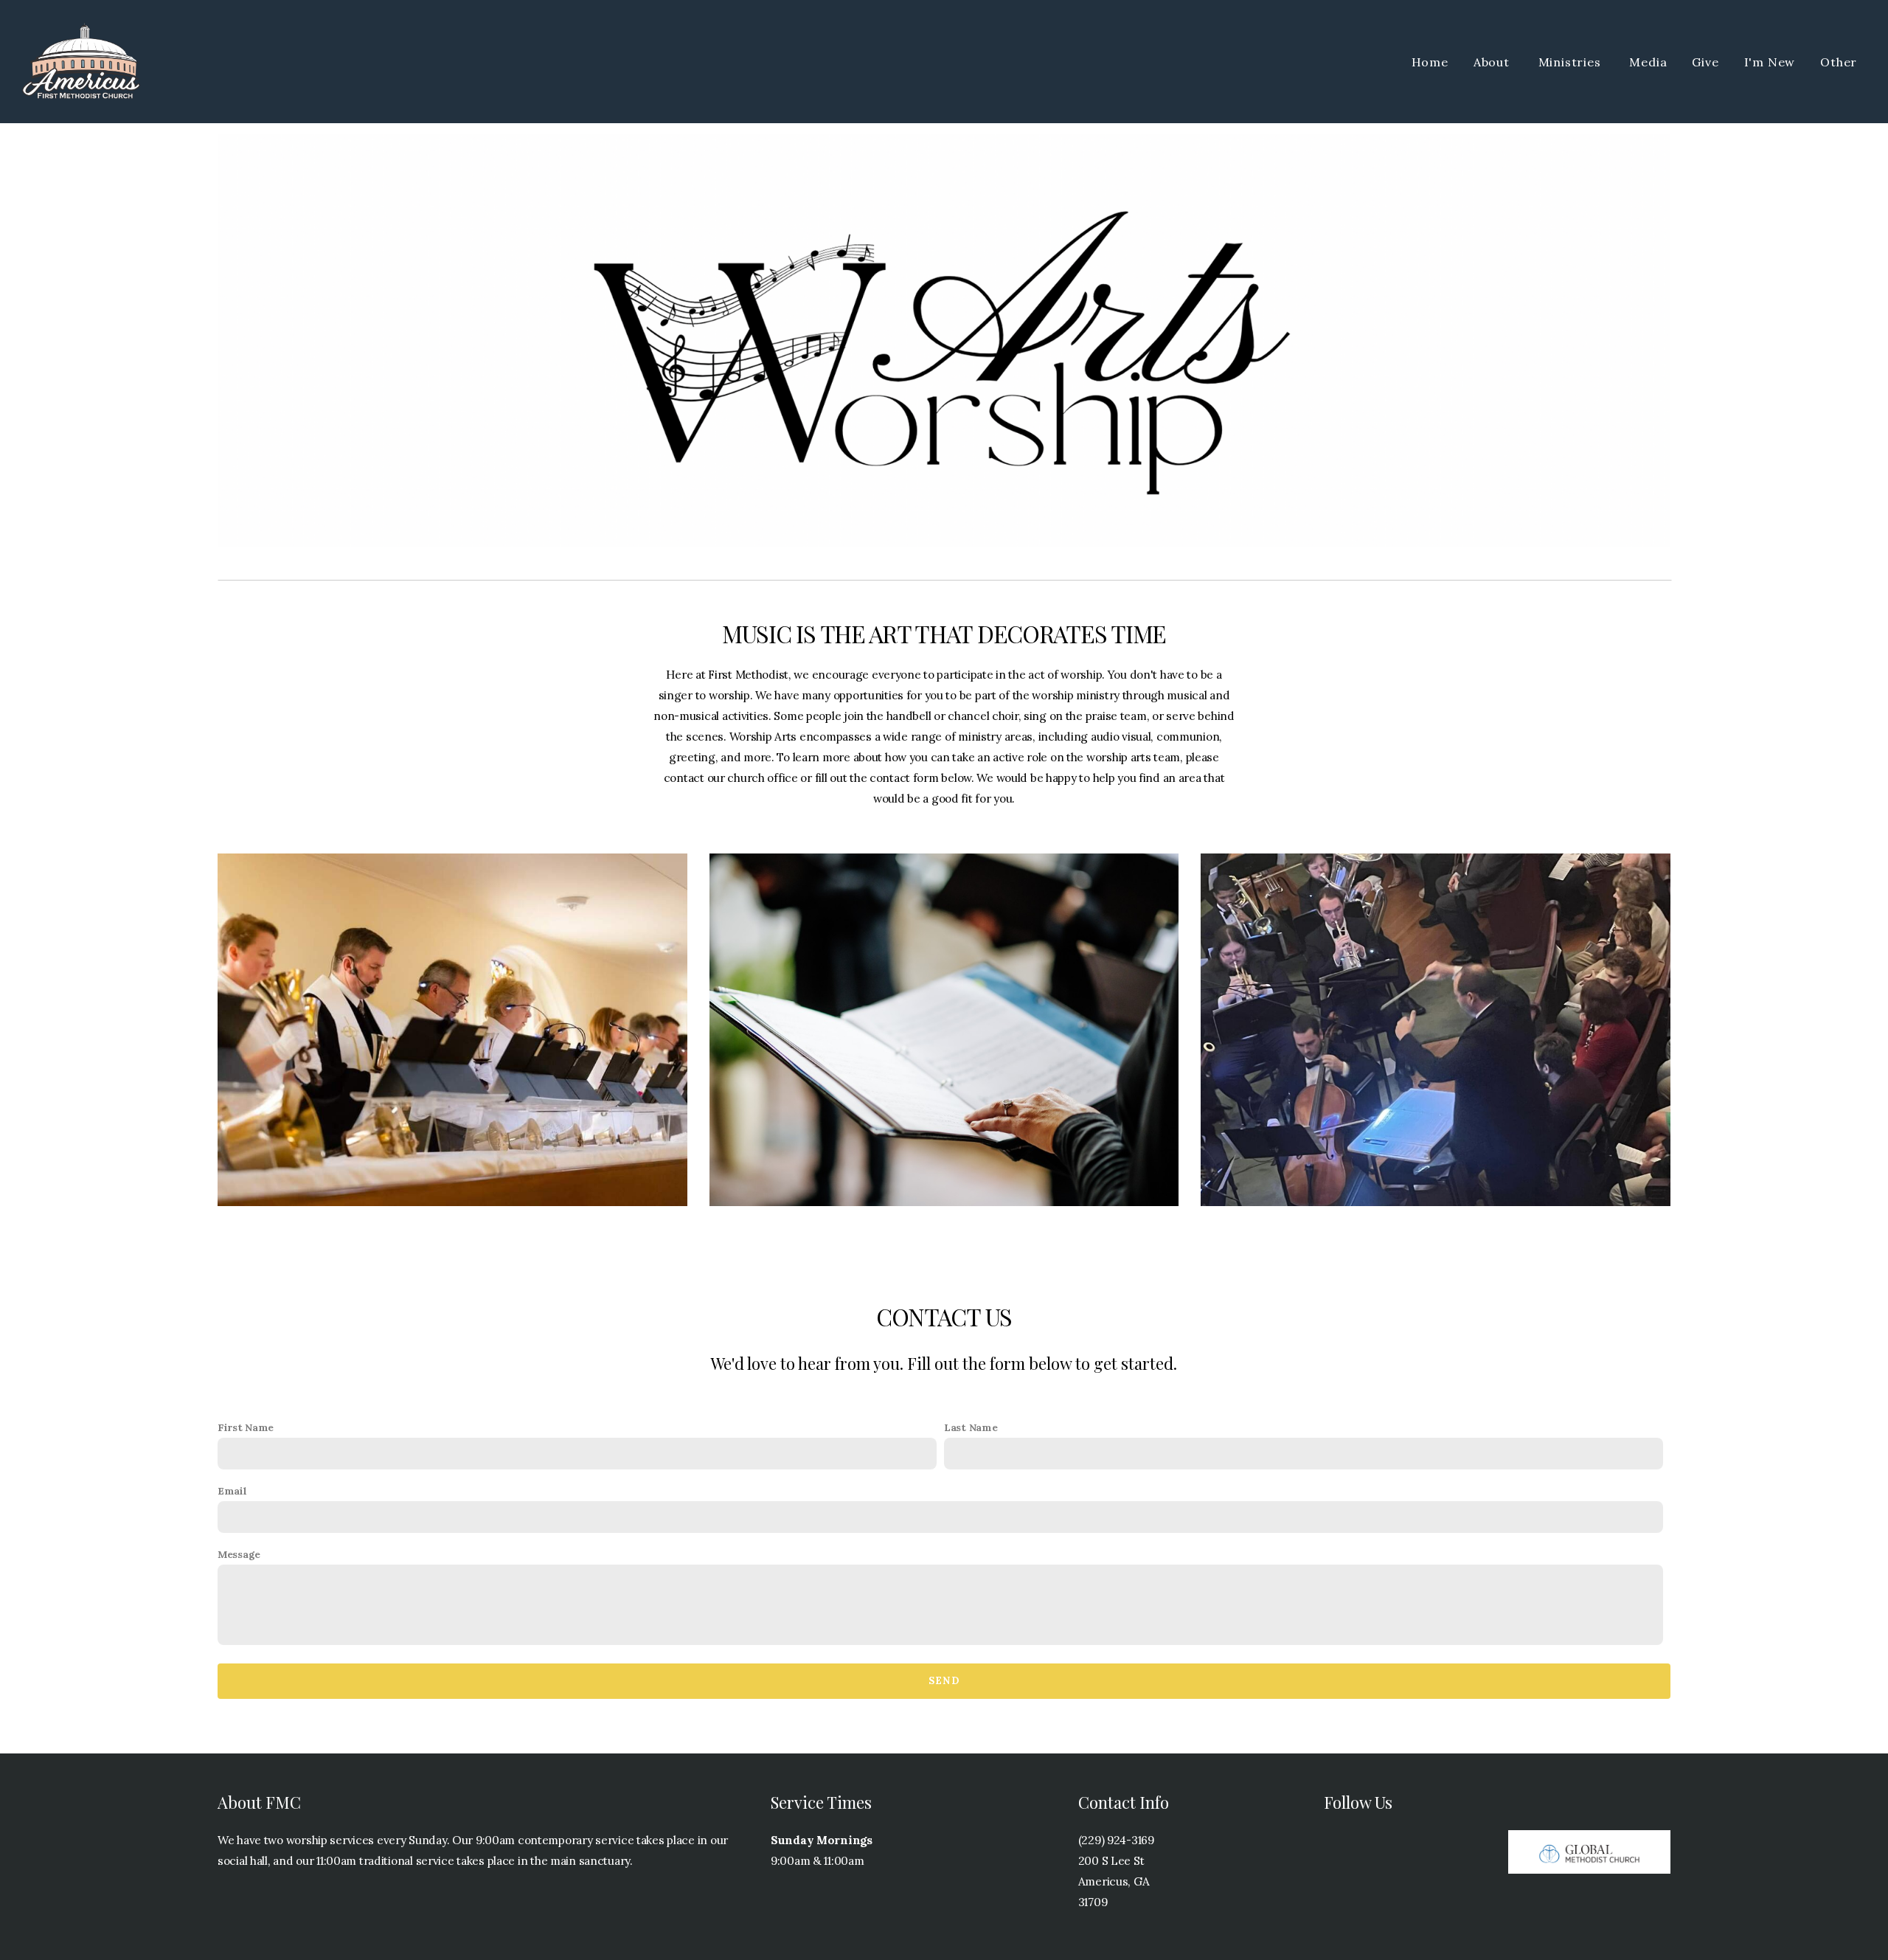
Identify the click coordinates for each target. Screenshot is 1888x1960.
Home (1430, 62)
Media (1648, 62)
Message (239, 1554)
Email (232, 1491)
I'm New (1770, 62)
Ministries (1572, 62)
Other (1840, 62)
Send (944, 1681)
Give (1705, 62)
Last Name (971, 1427)
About (1493, 62)
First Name (246, 1427)
